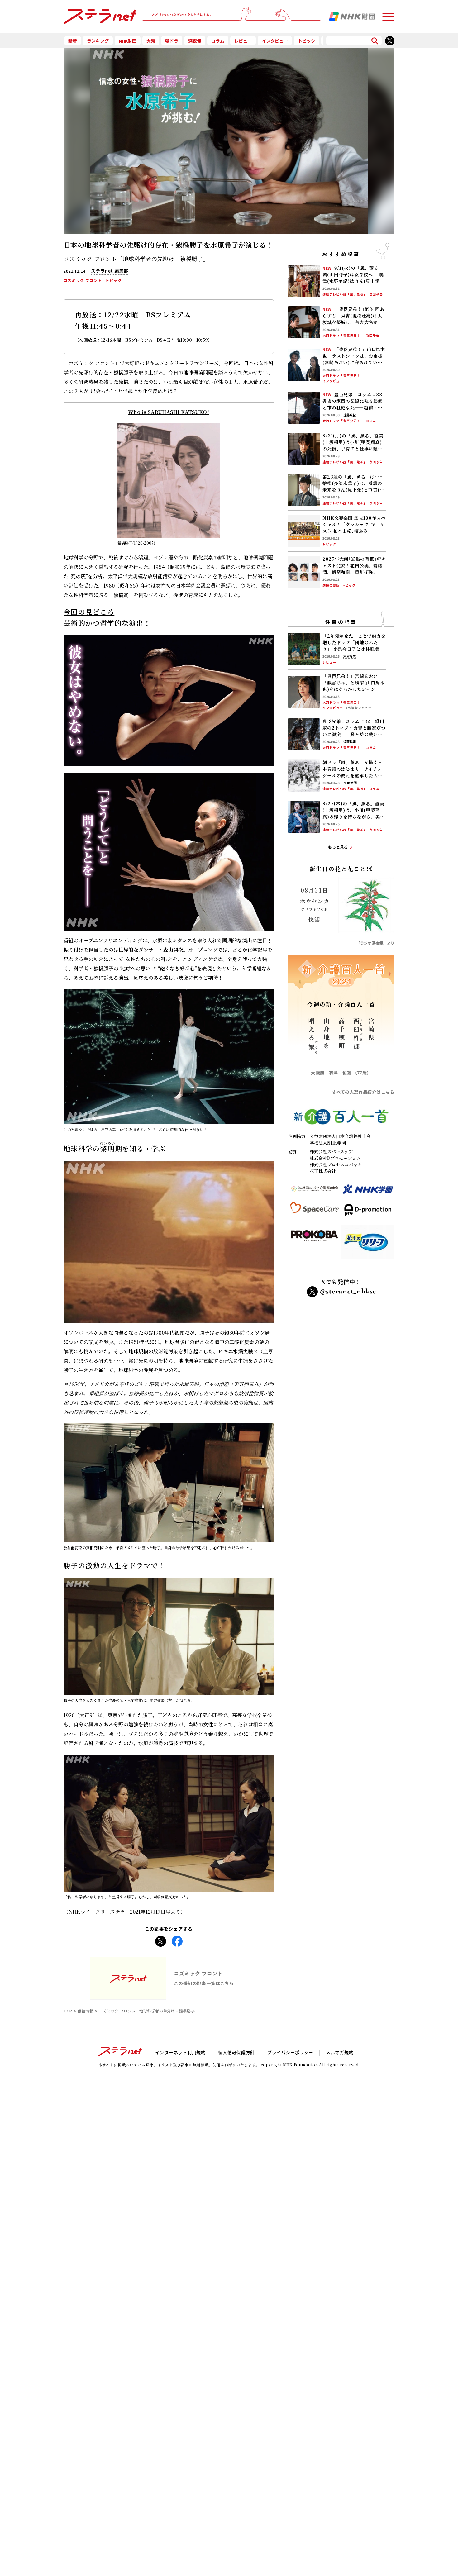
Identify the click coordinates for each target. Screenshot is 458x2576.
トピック (307, 41)
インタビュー (275, 41)
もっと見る (338, 847)
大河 (151, 41)
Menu (388, 14)
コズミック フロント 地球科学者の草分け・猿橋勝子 (147, 2011)
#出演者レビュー (358, 708)
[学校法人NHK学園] (368, 1192)
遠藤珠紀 (350, 415)
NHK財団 (128, 41)
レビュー (243, 41)
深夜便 (195, 41)
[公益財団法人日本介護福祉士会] (315, 1192)
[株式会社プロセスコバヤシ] (315, 1245)
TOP (68, 2011)
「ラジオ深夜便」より (375, 943)
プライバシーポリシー (290, 2052)
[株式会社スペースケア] (315, 1212)
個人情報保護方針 (236, 2052)
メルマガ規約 (340, 2052)
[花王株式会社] (368, 1245)
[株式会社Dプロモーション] (368, 1212)
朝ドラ (172, 41)
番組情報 (86, 2011)
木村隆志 (350, 657)
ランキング (98, 41)
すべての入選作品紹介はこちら (363, 1092)
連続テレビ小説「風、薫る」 (345, 295)
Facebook (177, 1939)
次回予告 (376, 295)
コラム (218, 41)
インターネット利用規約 (180, 2052)
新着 (73, 41)
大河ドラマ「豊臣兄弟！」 (343, 336)
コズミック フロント (83, 280)
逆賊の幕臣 (331, 586)
